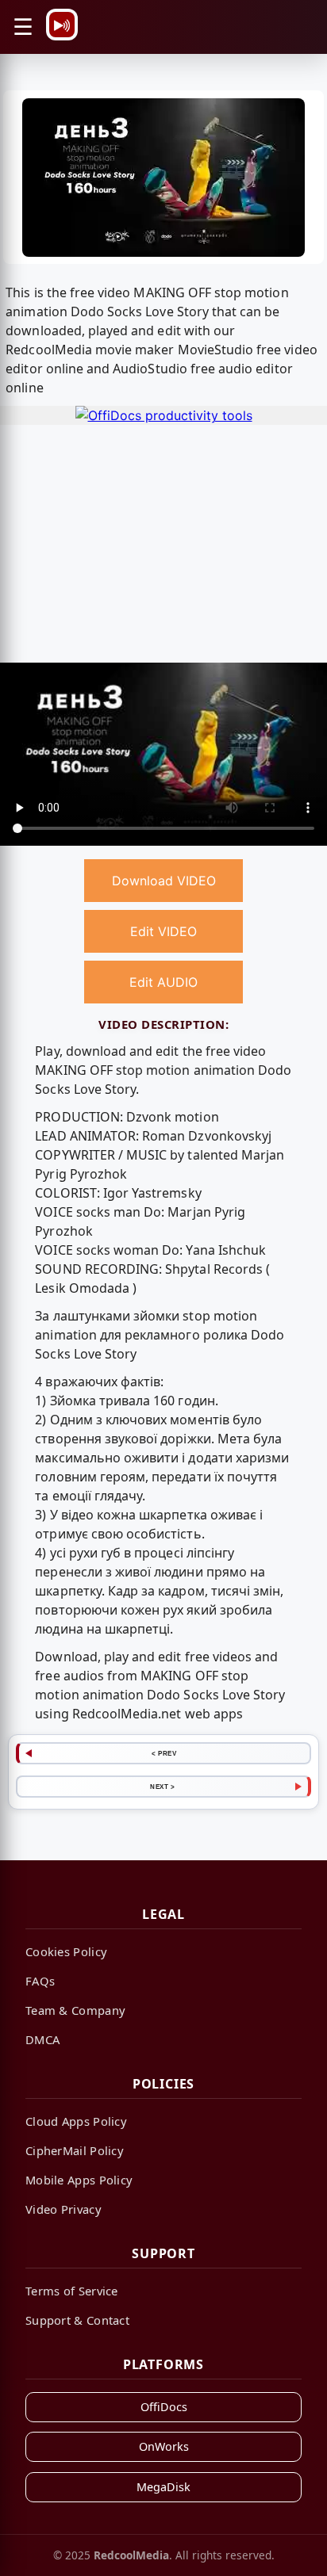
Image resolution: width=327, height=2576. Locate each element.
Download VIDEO (164, 881)
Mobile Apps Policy (79, 2180)
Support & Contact (77, 2320)
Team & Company (75, 2010)
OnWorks (164, 2446)
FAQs (40, 1981)
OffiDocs (164, 2407)
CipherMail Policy (75, 2150)
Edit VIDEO (163, 931)
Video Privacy (63, 2209)
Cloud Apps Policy (76, 2121)
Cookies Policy (66, 1951)
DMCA (42, 2039)
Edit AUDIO (163, 982)
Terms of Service (72, 2291)
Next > (162, 1787)
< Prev (164, 1753)
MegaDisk (163, 2487)
